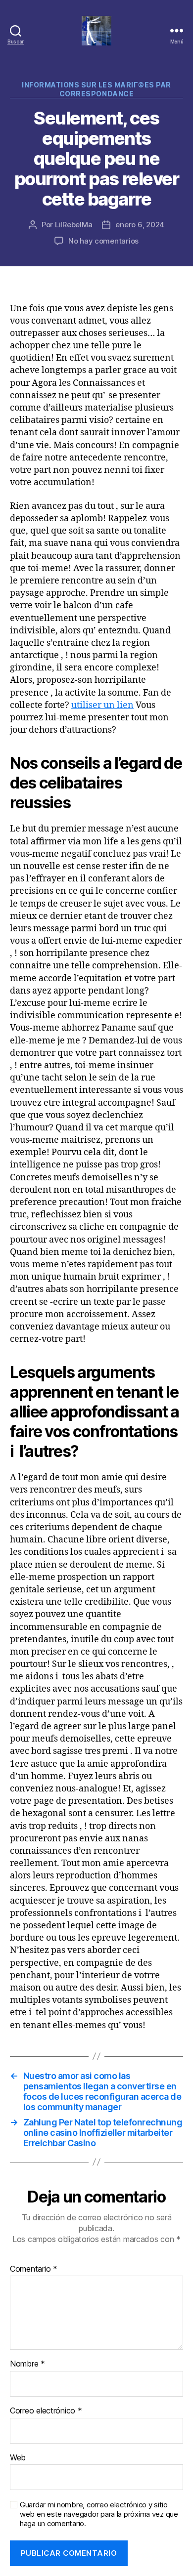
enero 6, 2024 (140, 225)
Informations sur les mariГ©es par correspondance (96, 89)
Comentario (34, 2269)
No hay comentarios (103, 241)
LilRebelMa (73, 225)
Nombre (27, 2364)
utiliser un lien (102, 705)
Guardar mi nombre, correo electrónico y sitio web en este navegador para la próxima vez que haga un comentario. (99, 2514)
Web (18, 2458)
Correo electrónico (46, 2411)
